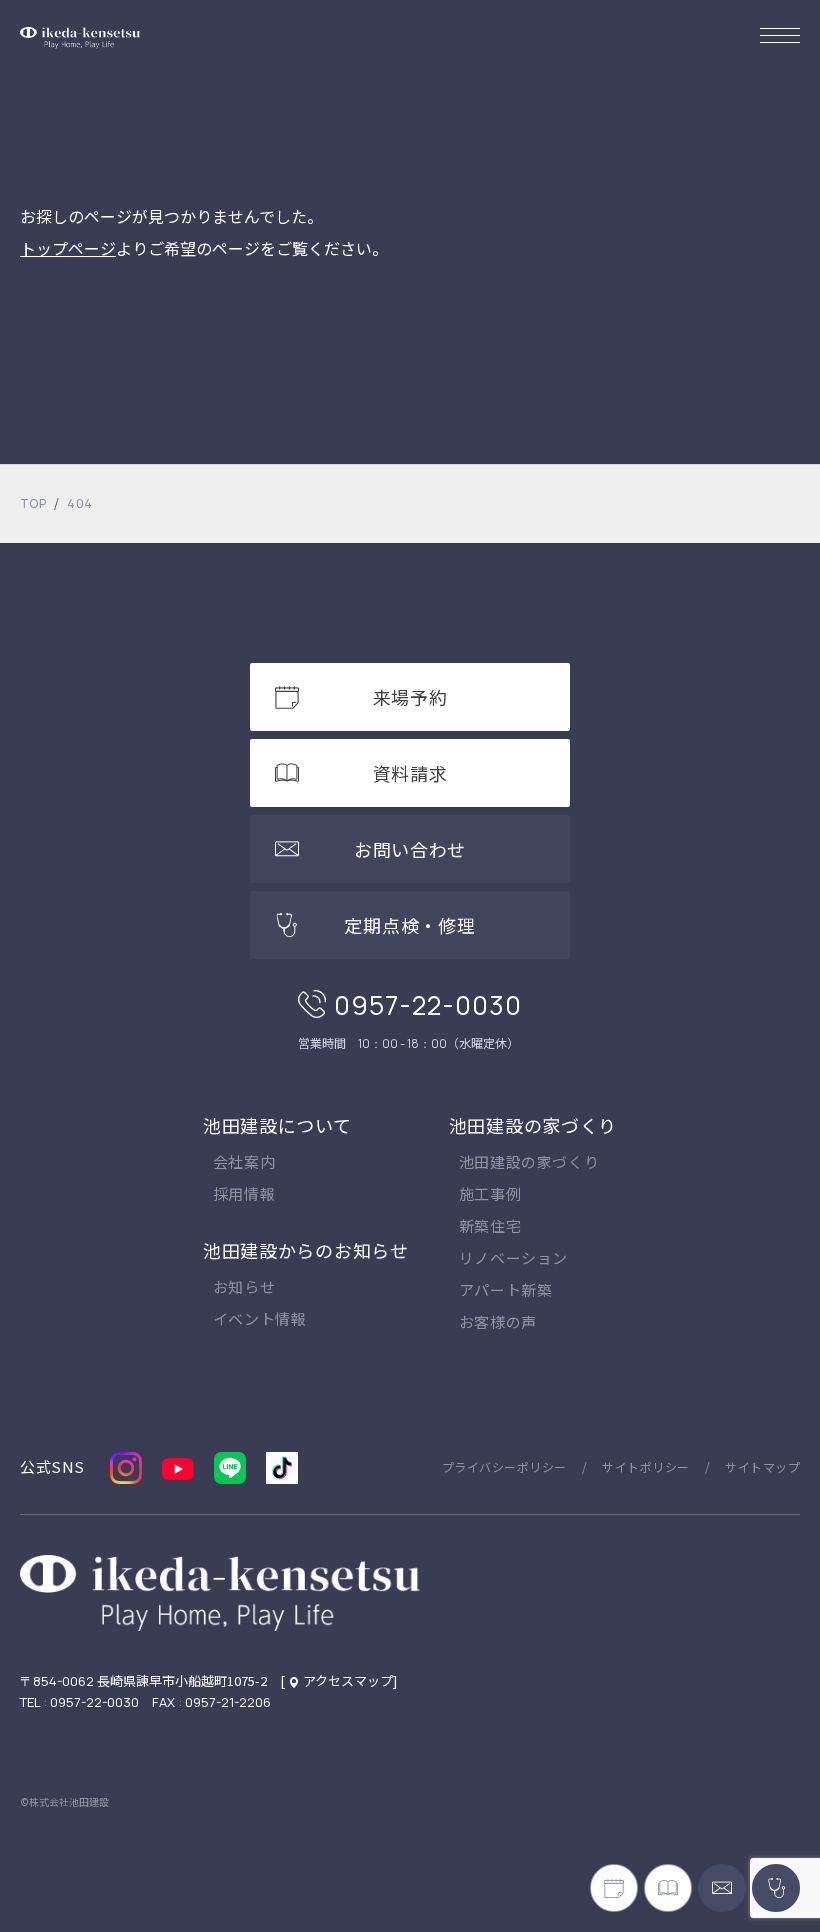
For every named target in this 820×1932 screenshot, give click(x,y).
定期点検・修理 (409, 925)
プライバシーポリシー (504, 1466)
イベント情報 (260, 1320)
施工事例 (490, 1195)
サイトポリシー (645, 1466)
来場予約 (410, 697)
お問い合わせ (410, 849)
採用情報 (244, 1195)
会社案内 (244, 1163)
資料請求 (410, 773)
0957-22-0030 (428, 1005)
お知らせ (244, 1288)
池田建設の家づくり (533, 1125)
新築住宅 (490, 1227)
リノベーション (513, 1259)
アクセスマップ (348, 1680)
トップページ (68, 248)
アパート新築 (506, 1291)
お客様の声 (498, 1323)
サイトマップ (762, 1466)
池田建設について (277, 1125)
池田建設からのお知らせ (306, 1250)
